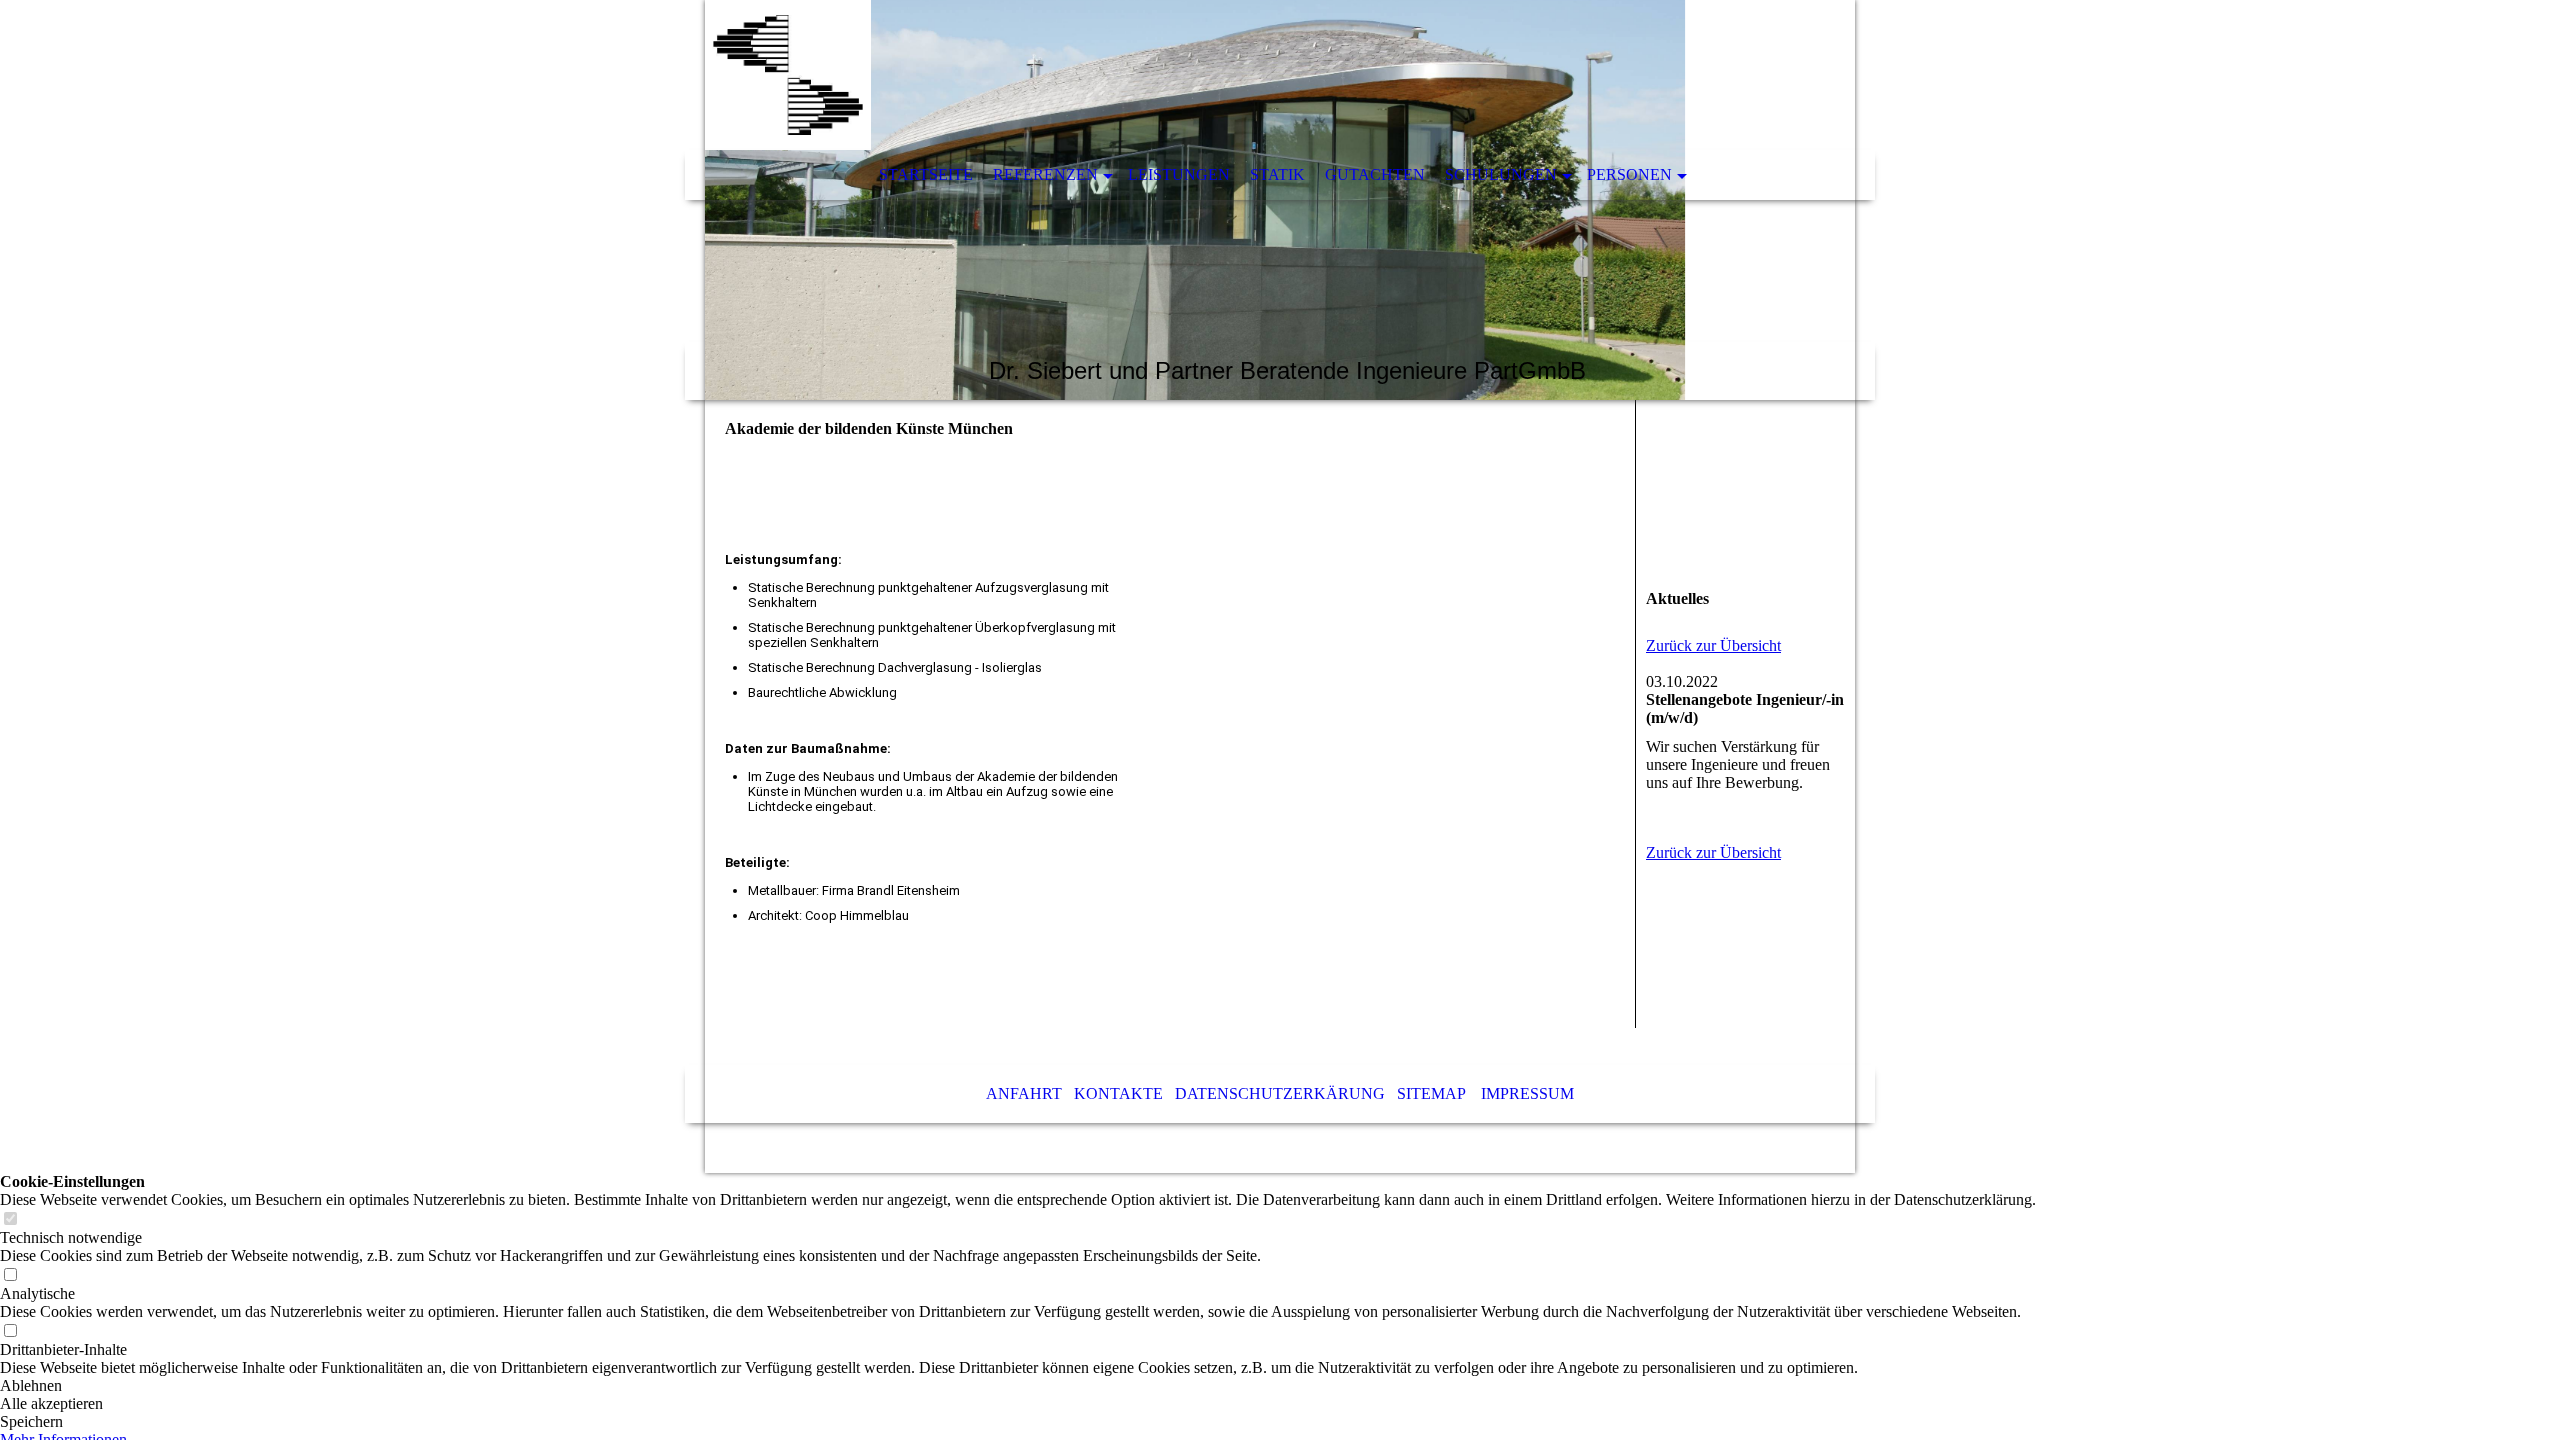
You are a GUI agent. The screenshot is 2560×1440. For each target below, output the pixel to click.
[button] (1018, 1386)
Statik (1277, 174)
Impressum (1527, 1093)
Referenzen (1045, 174)
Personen (1629, 174)
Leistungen (1179, 174)
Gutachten (1375, 174)
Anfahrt (1024, 1093)
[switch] (10, 1219)
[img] (1280, 200)
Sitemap (1431, 1093)
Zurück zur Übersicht (1713, 645)
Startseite (926, 174)
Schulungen (1501, 174)
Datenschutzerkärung (1280, 1093)
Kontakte (1118, 1093)
